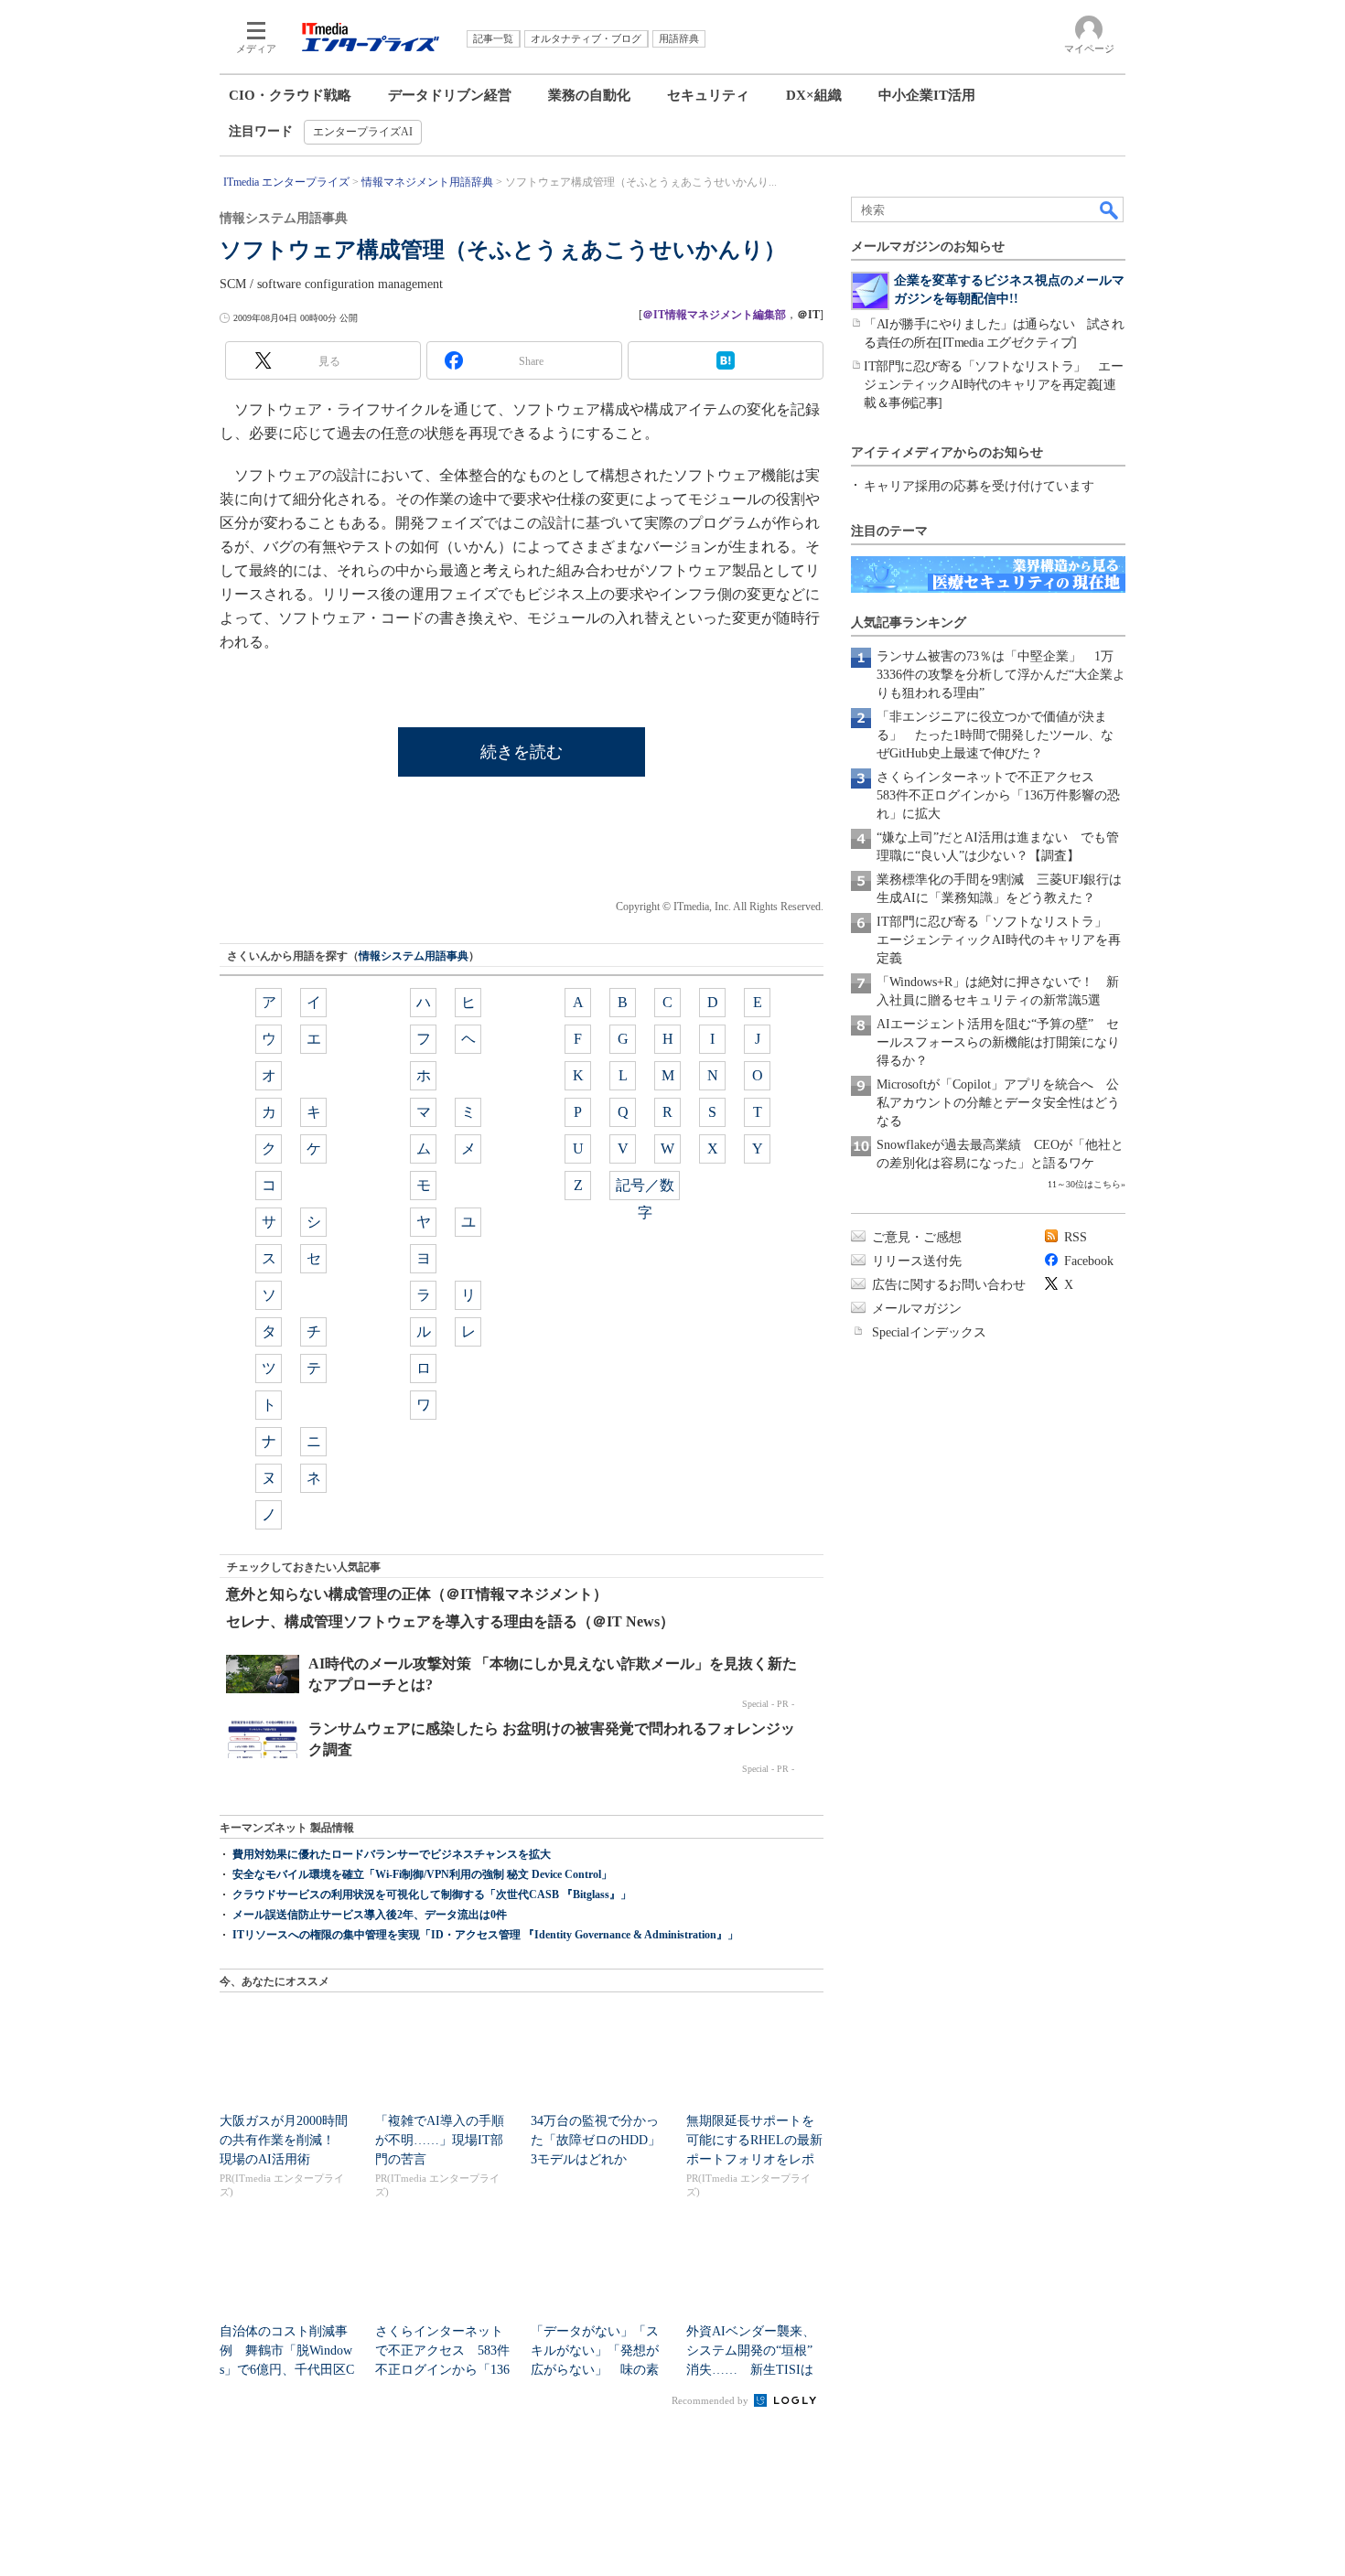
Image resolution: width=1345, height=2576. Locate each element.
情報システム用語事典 (414, 956)
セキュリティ (708, 95)
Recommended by (711, 2400)
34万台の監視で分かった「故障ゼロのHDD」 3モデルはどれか (602, 2140)
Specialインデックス (929, 1332)
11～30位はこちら (1084, 1184)
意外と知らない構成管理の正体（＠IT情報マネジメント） (417, 1594)
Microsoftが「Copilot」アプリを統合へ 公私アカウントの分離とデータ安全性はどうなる (998, 1103)
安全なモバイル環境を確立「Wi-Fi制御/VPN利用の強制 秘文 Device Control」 (422, 1874)
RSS (1076, 1237)
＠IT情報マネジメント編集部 (714, 315)
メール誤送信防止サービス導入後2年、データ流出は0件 (370, 1915)
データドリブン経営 (450, 95)
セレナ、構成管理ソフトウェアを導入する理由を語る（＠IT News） (450, 1621)
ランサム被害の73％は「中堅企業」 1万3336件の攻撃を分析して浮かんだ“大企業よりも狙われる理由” (1001, 675)
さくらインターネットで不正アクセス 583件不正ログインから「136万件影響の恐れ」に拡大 (998, 795)
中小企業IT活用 (927, 95)
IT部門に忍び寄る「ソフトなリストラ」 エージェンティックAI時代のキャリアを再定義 (999, 940)
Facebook (1089, 1261)
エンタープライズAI (363, 132)
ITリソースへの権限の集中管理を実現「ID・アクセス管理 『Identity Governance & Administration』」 (485, 1935)
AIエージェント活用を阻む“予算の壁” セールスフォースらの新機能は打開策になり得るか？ (998, 1042)
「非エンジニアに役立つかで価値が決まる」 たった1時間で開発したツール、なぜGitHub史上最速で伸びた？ (995, 735)
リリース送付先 (917, 1261)
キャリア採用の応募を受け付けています (979, 486)
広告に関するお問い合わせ (949, 1285)
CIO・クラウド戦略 (290, 95)
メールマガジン (917, 1309)
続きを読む (522, 752)
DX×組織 (814, 95)
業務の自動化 (589, 95)
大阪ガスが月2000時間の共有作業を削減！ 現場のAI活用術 (284, 2140)
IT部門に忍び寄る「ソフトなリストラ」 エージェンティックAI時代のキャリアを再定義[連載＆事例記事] (993, 385)
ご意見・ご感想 (917, 1237)
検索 (1110, 209)
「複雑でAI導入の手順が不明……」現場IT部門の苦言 (440, 2140)
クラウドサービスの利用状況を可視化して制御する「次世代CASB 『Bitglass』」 (432, 1894)
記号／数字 (645, 1189)
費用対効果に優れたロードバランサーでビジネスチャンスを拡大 (392, 1854)
